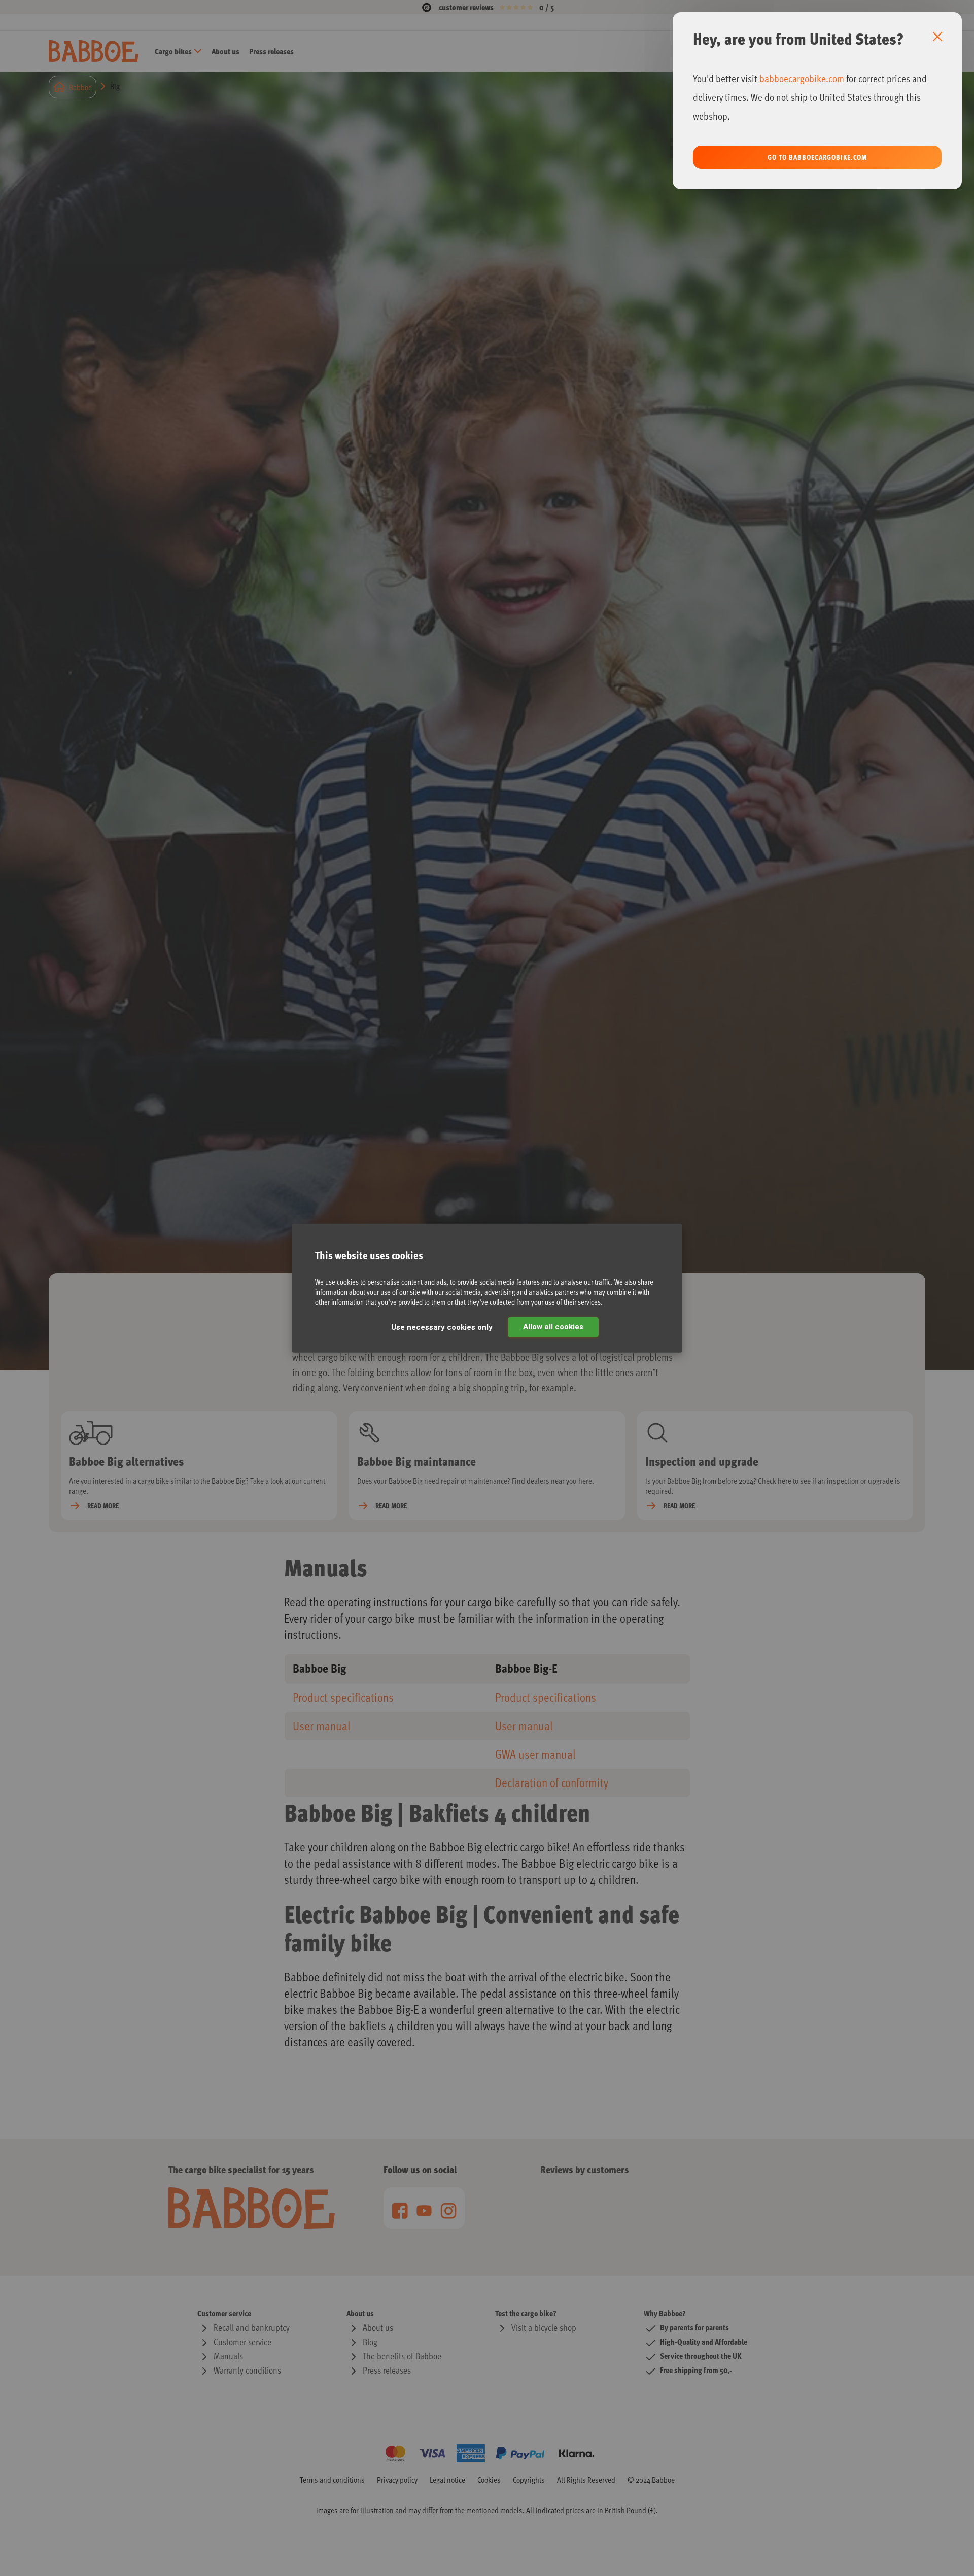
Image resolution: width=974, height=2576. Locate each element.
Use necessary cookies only (442, 1327)
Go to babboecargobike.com (817, 157)
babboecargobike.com (802, 78)
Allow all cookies (553, 1327)
